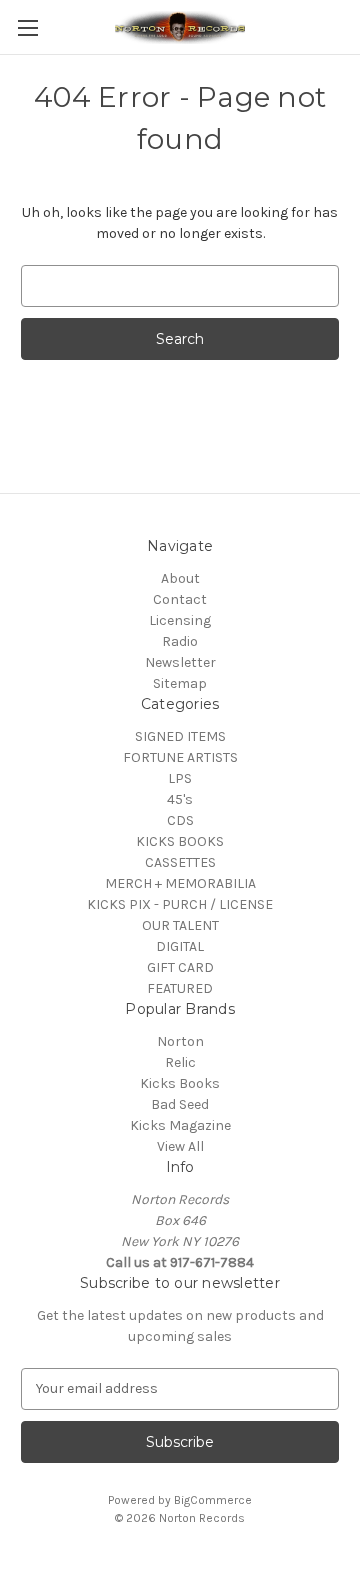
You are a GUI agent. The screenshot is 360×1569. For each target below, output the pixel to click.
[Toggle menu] (27, 27)
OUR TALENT (180, 925)
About (180, 578)
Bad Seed (180, 1104)
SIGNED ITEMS (180, 736)
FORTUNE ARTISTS (180, 757)
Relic (180, 1062)
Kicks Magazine (180, 1125)
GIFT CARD (180, 967)
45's (180, 799)
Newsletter (180, 662)
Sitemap (180, 683)
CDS (180, 820)
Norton (180, 1041)
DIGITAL (180, 946)
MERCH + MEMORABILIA (180, 883)
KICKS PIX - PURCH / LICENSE (180, 904)
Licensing (180, 620)
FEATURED (180, 988)
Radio (180, 641)
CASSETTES (180, 862)
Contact (180, 599)
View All (180, 1146)
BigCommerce (213, 1500)
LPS (180, 778)
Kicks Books (180, 1083)
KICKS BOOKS (180, 841)
